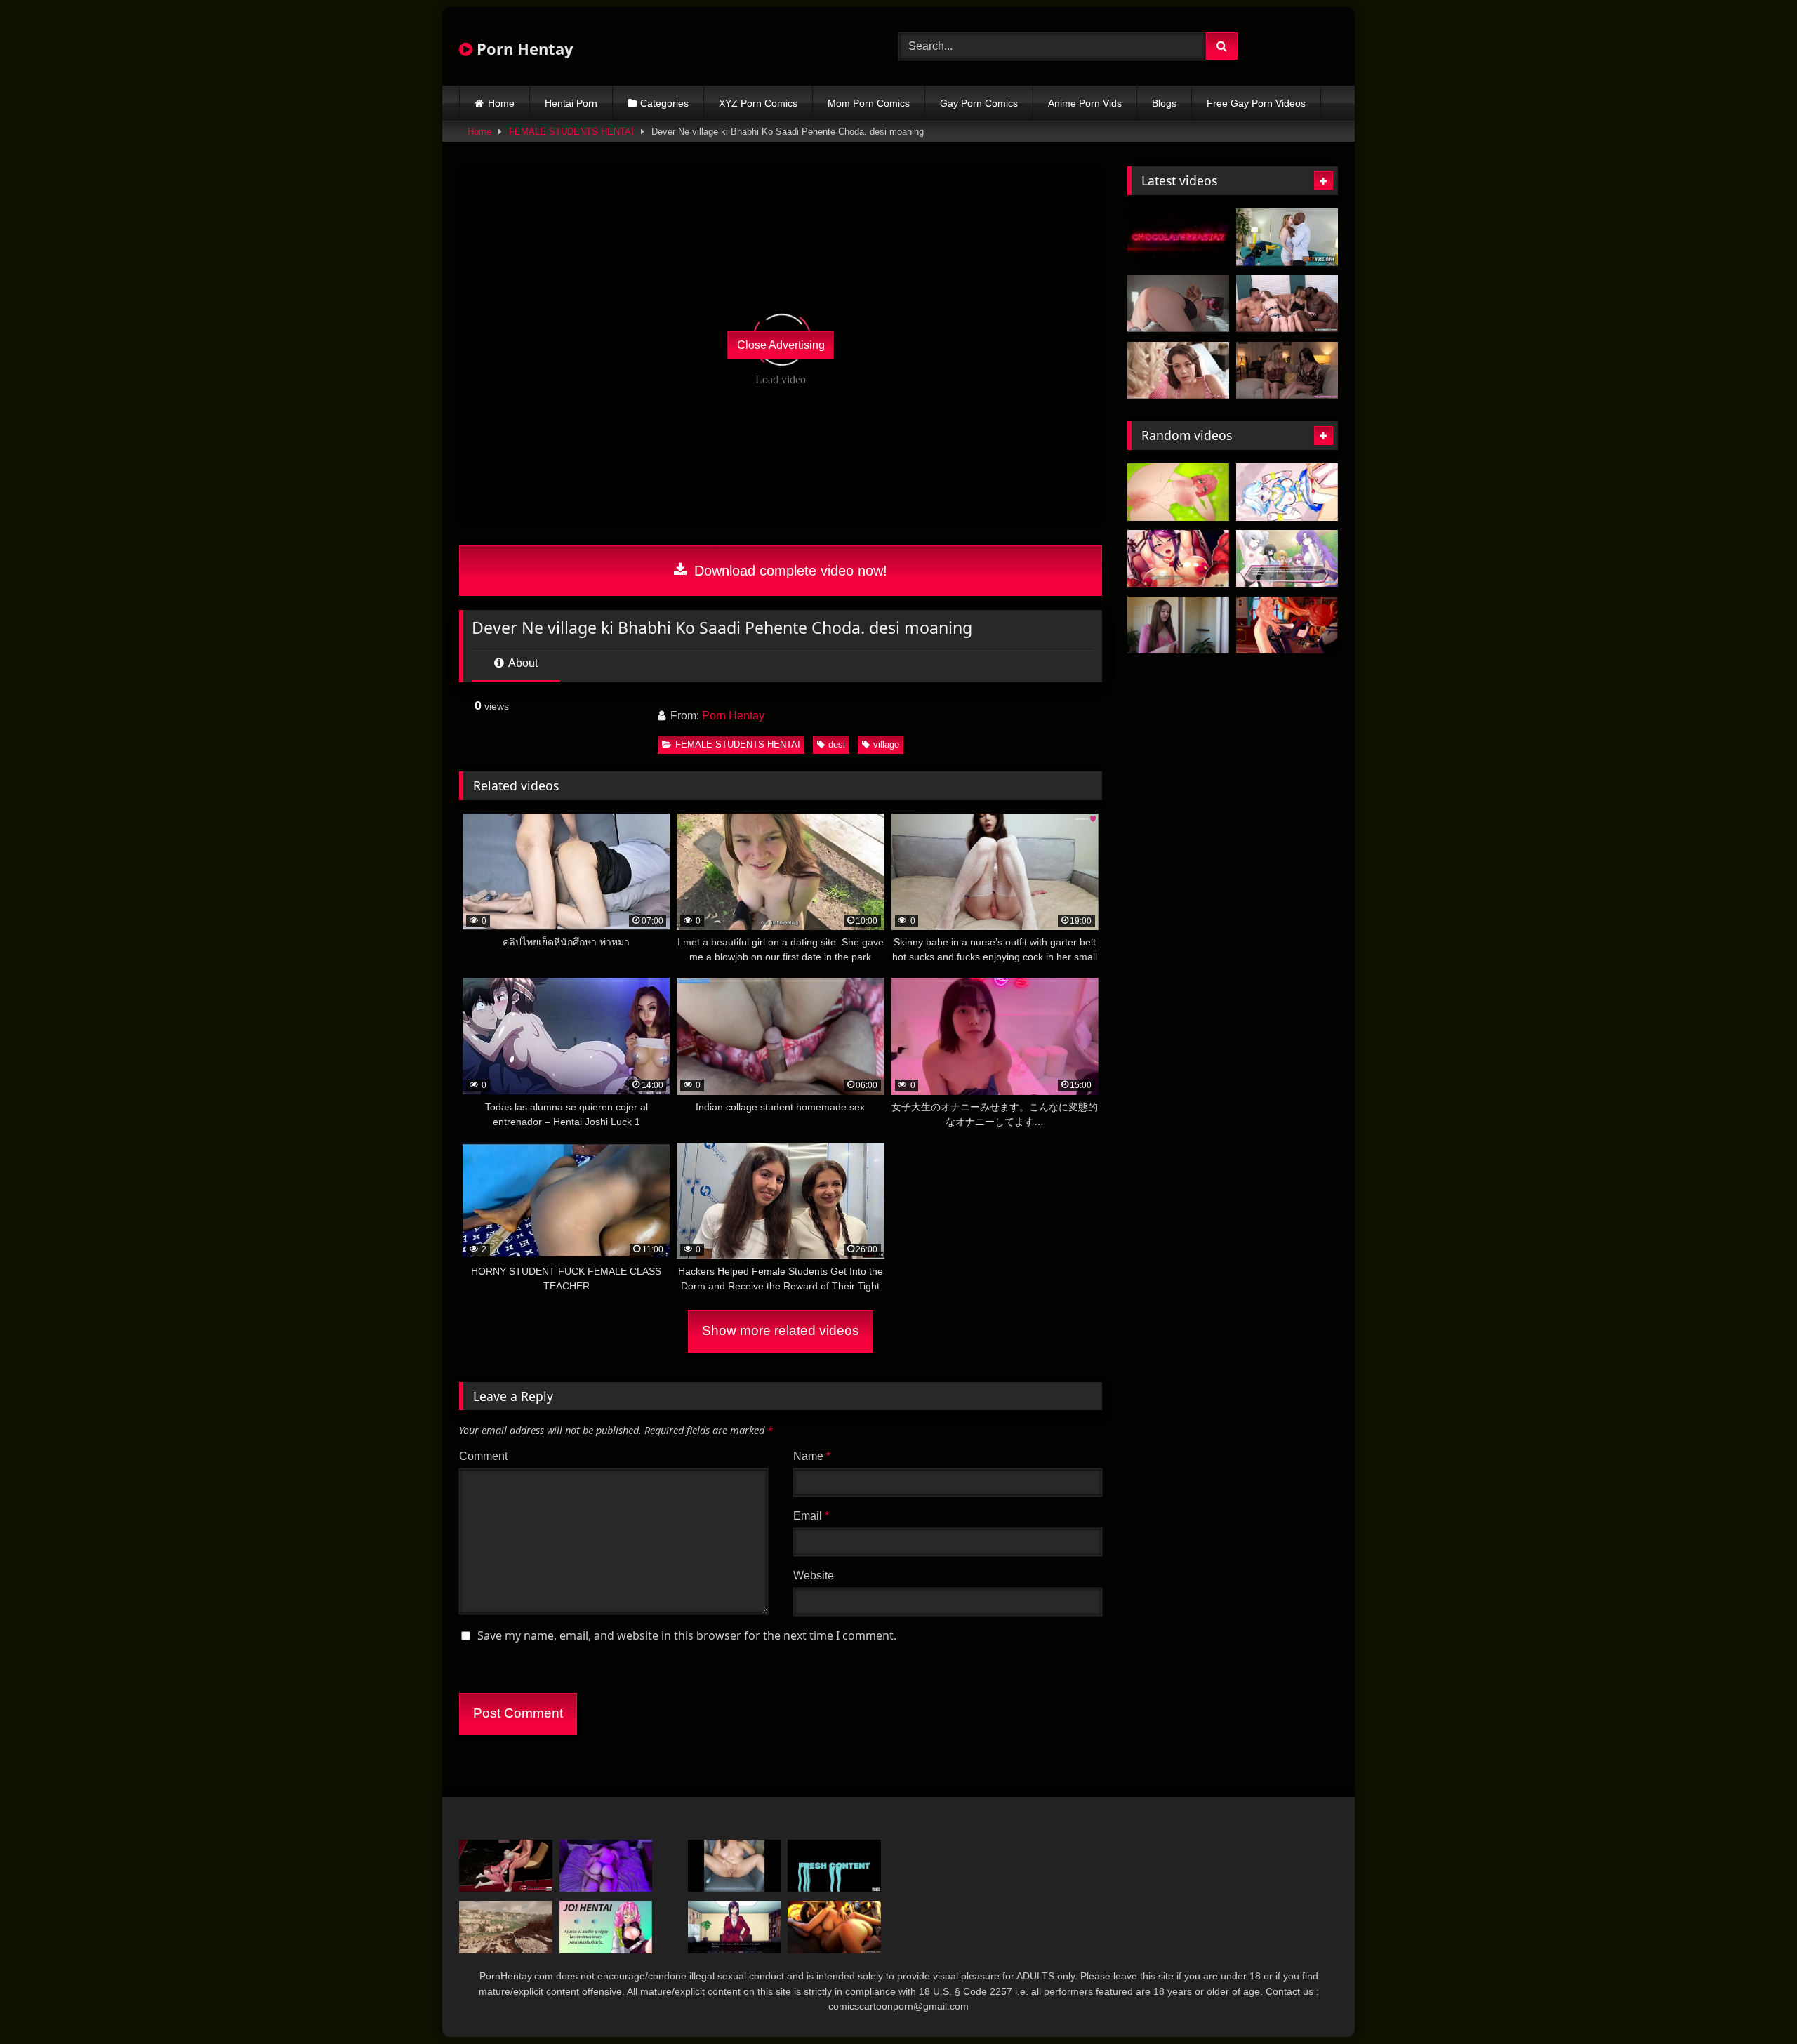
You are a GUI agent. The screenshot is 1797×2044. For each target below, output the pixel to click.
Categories (664, 103)
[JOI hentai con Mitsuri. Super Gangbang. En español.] (606, 1927)
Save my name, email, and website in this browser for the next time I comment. (687, 1635)
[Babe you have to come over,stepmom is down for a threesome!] (1178, 371)
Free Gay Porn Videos (1256, 103)
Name (812, 1456)
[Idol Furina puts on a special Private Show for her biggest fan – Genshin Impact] (1287, 492)
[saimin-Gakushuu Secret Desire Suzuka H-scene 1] (735, 1927)
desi (837, 744)
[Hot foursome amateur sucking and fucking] (1287, 304)
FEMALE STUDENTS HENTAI (571, 132)
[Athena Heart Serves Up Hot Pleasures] (1178, 625)
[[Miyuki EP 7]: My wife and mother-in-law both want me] (1178, 559)
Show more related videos (781, 1330)
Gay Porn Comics (979, 103)
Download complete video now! (789, 571)
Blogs (1164, 103)
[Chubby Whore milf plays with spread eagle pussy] (735, 1866)
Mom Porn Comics (869, 103)
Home (501, 103)
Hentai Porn (571, 103)
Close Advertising (781, 345)
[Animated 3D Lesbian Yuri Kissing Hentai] (834, 1927)
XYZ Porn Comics (758, 103)
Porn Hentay (523, 48)
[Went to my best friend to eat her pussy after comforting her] (1287, 371)
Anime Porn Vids (1085, 103)
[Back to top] (1753, 2002)
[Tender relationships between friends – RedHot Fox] (606, 1866)
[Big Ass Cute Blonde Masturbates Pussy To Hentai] (1178, 304)
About (522, 663)
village (886, 744)
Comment (483, 1456)
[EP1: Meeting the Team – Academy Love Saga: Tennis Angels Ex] (1287, 559)
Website (814, 1575)
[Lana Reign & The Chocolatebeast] (1178, 237)
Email (811, 1516)
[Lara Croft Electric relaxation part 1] (506, 1927)
